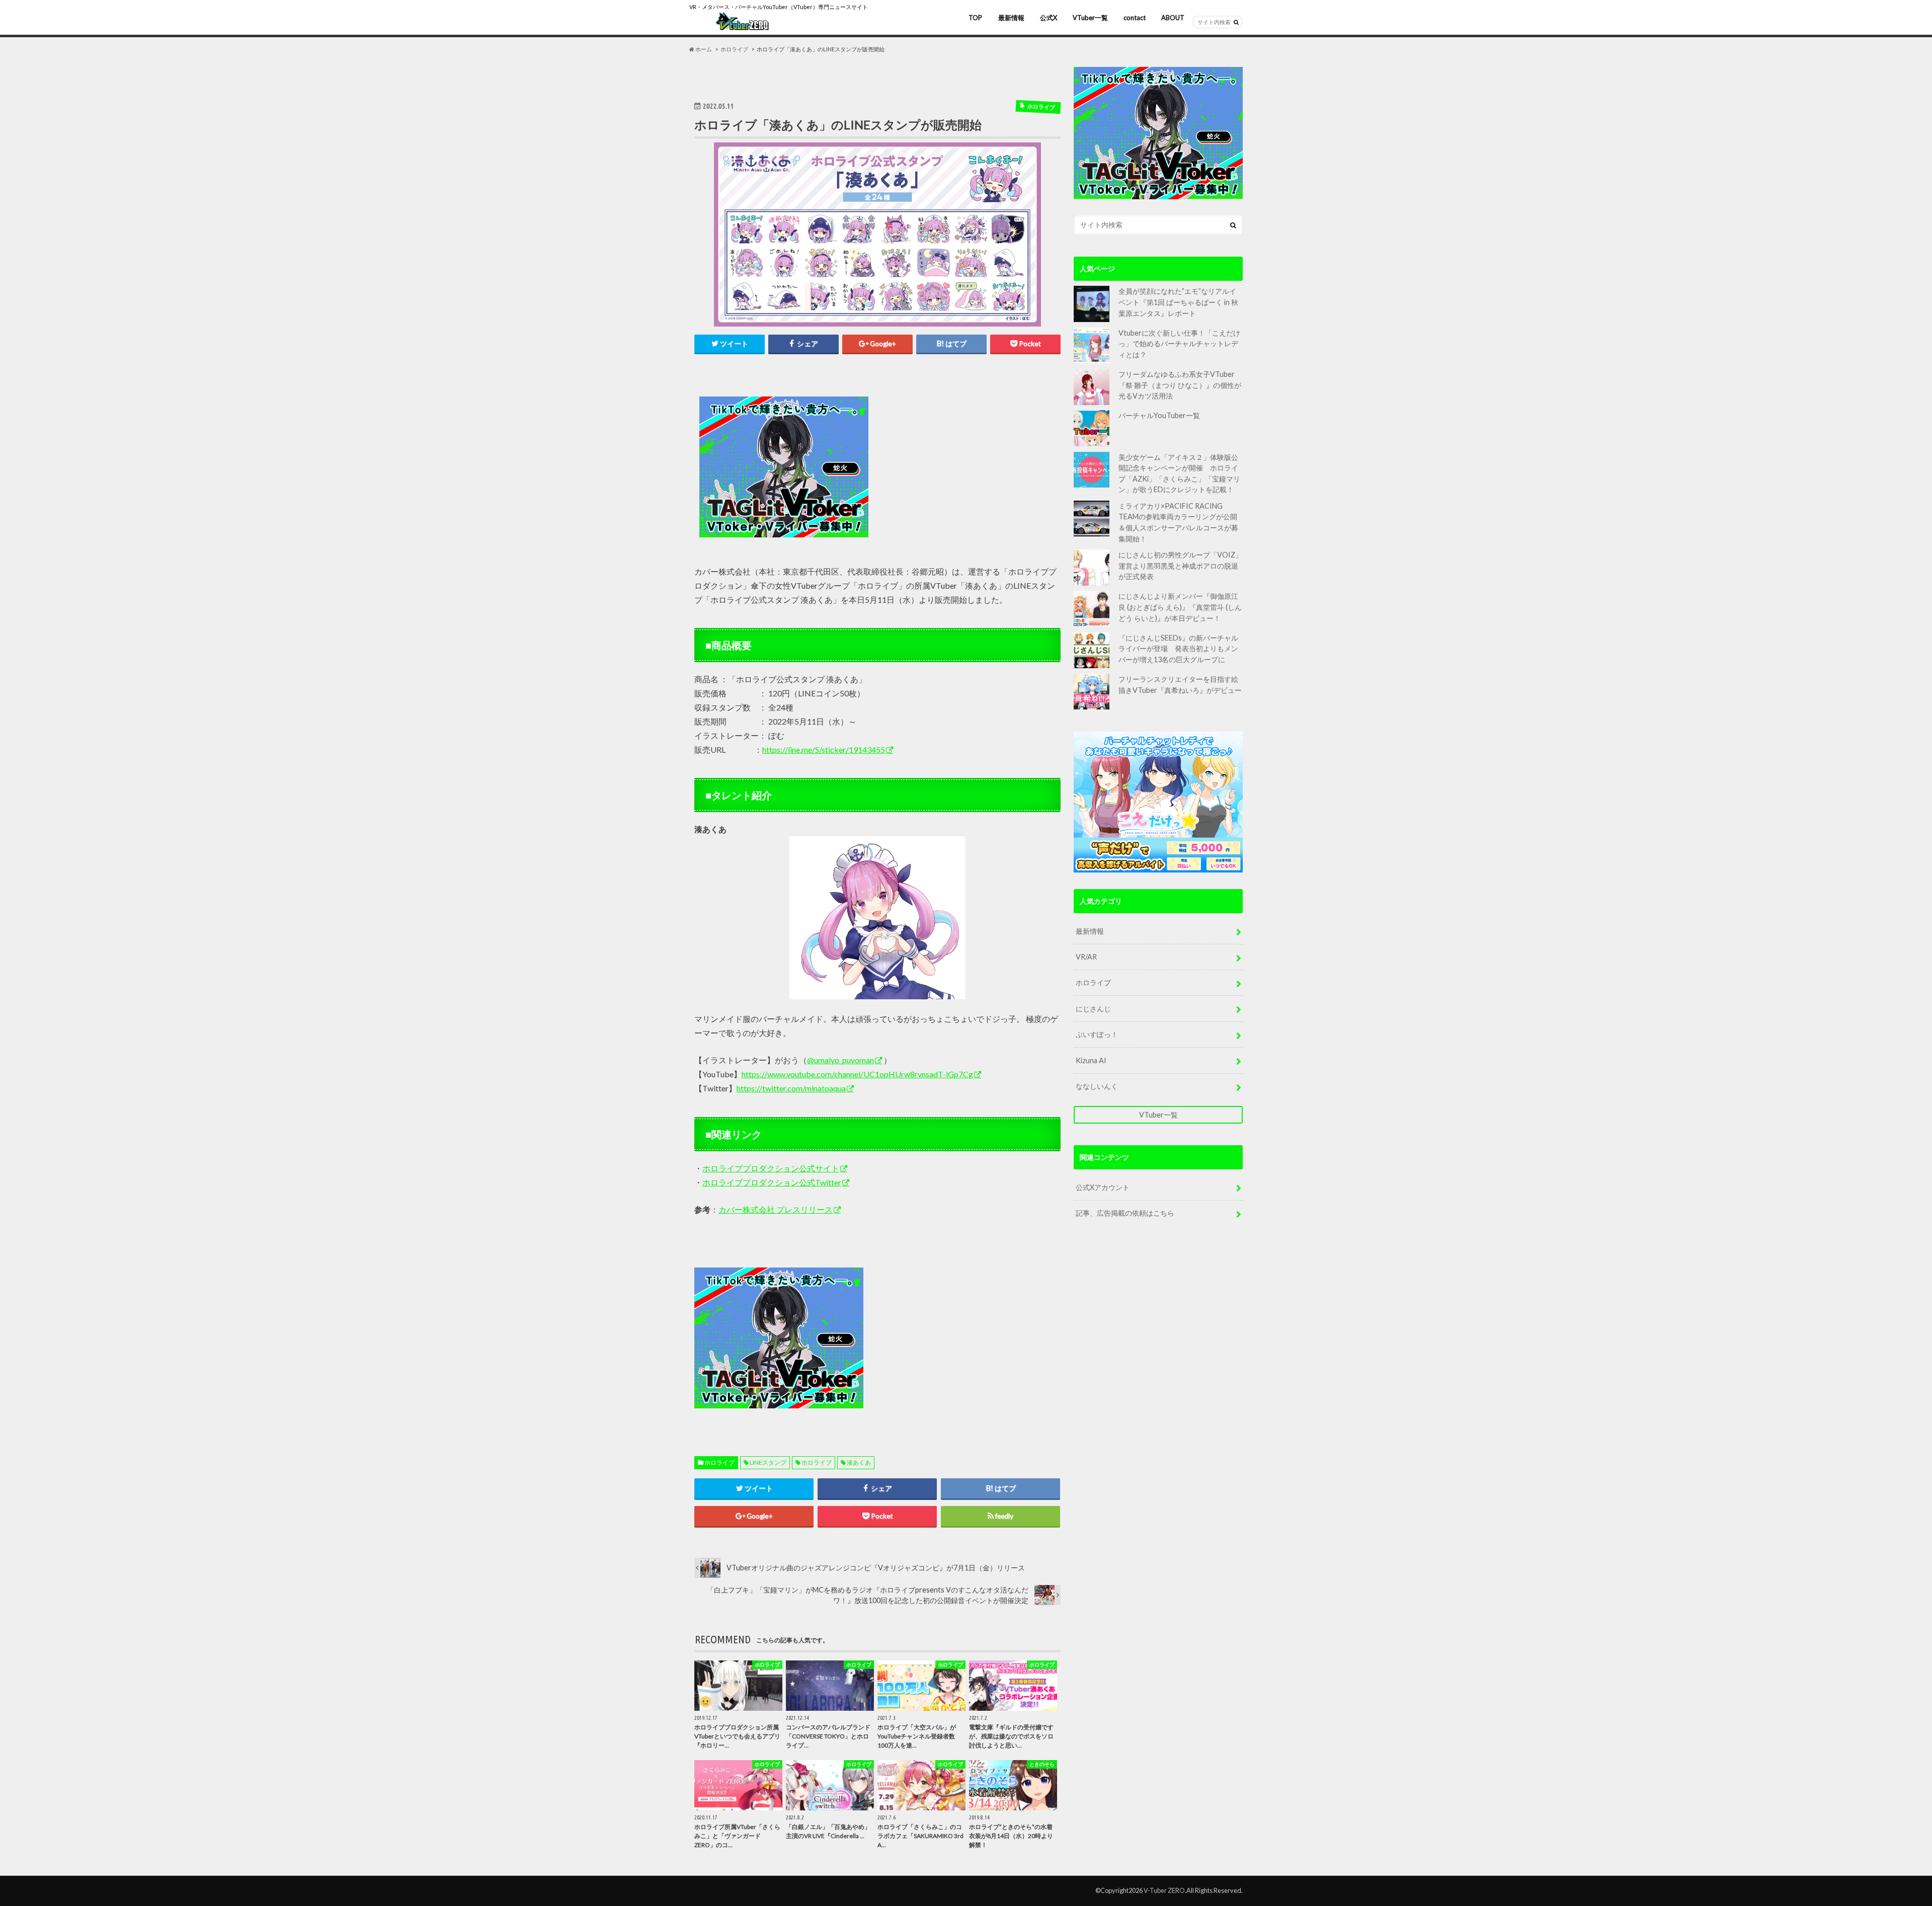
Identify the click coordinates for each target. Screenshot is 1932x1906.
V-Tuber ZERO (1164, 1890)
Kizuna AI (1091, 1060)
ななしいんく (1097, 1086)
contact (1135, 18)
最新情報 (1011, 18)
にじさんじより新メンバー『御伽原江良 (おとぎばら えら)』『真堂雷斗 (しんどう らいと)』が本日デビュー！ (1180, 607)
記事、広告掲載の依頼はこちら (1125, 1213)
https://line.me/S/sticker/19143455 (824, 749)
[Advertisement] (967, 467)
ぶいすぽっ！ (1097, 1034)
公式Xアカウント (1103, 1187)
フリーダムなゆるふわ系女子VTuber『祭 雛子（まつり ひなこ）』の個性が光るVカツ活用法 (1180, 385)
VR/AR (1086, 957)
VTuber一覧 (1090, 18)
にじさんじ (1093, 1009)
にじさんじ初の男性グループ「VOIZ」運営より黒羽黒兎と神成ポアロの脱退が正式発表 (1180, 566)
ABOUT (1173, 18)
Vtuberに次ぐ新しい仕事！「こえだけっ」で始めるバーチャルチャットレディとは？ (1179, 344)
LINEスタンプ (768, 1462)
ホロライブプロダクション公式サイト (771, 1168)
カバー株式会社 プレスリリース (776, 1209)
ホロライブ (719, 1462)
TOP (975, 18)
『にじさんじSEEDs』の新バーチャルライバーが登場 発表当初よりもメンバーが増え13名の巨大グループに (1178, 649)
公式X (1049, 18)
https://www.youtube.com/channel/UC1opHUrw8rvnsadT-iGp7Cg (857, 1074)
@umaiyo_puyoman (840, 1060)
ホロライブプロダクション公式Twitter (772, 1182)
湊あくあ (859, 1462)
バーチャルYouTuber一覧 (1159, 415)
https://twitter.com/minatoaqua (791, 1088)
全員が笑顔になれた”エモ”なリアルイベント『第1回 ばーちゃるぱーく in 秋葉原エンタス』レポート (1178, 302)
